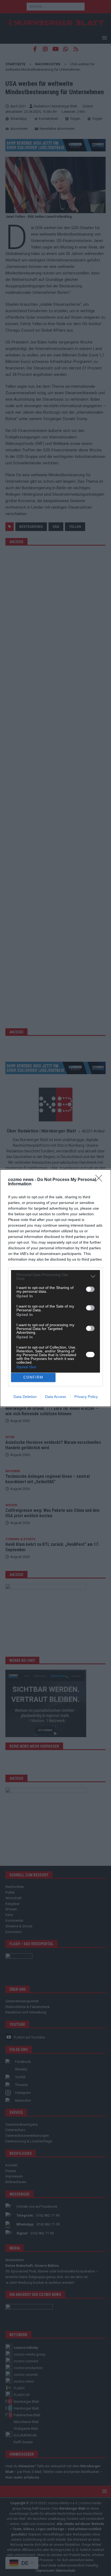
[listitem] (55, 1277)
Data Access (55, 1397)
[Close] (100, 1180)
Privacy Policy (86, 1397)
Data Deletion (25, 1397)
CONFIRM (33, 1377)
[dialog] (55, 1288)
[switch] (90, 1289)
